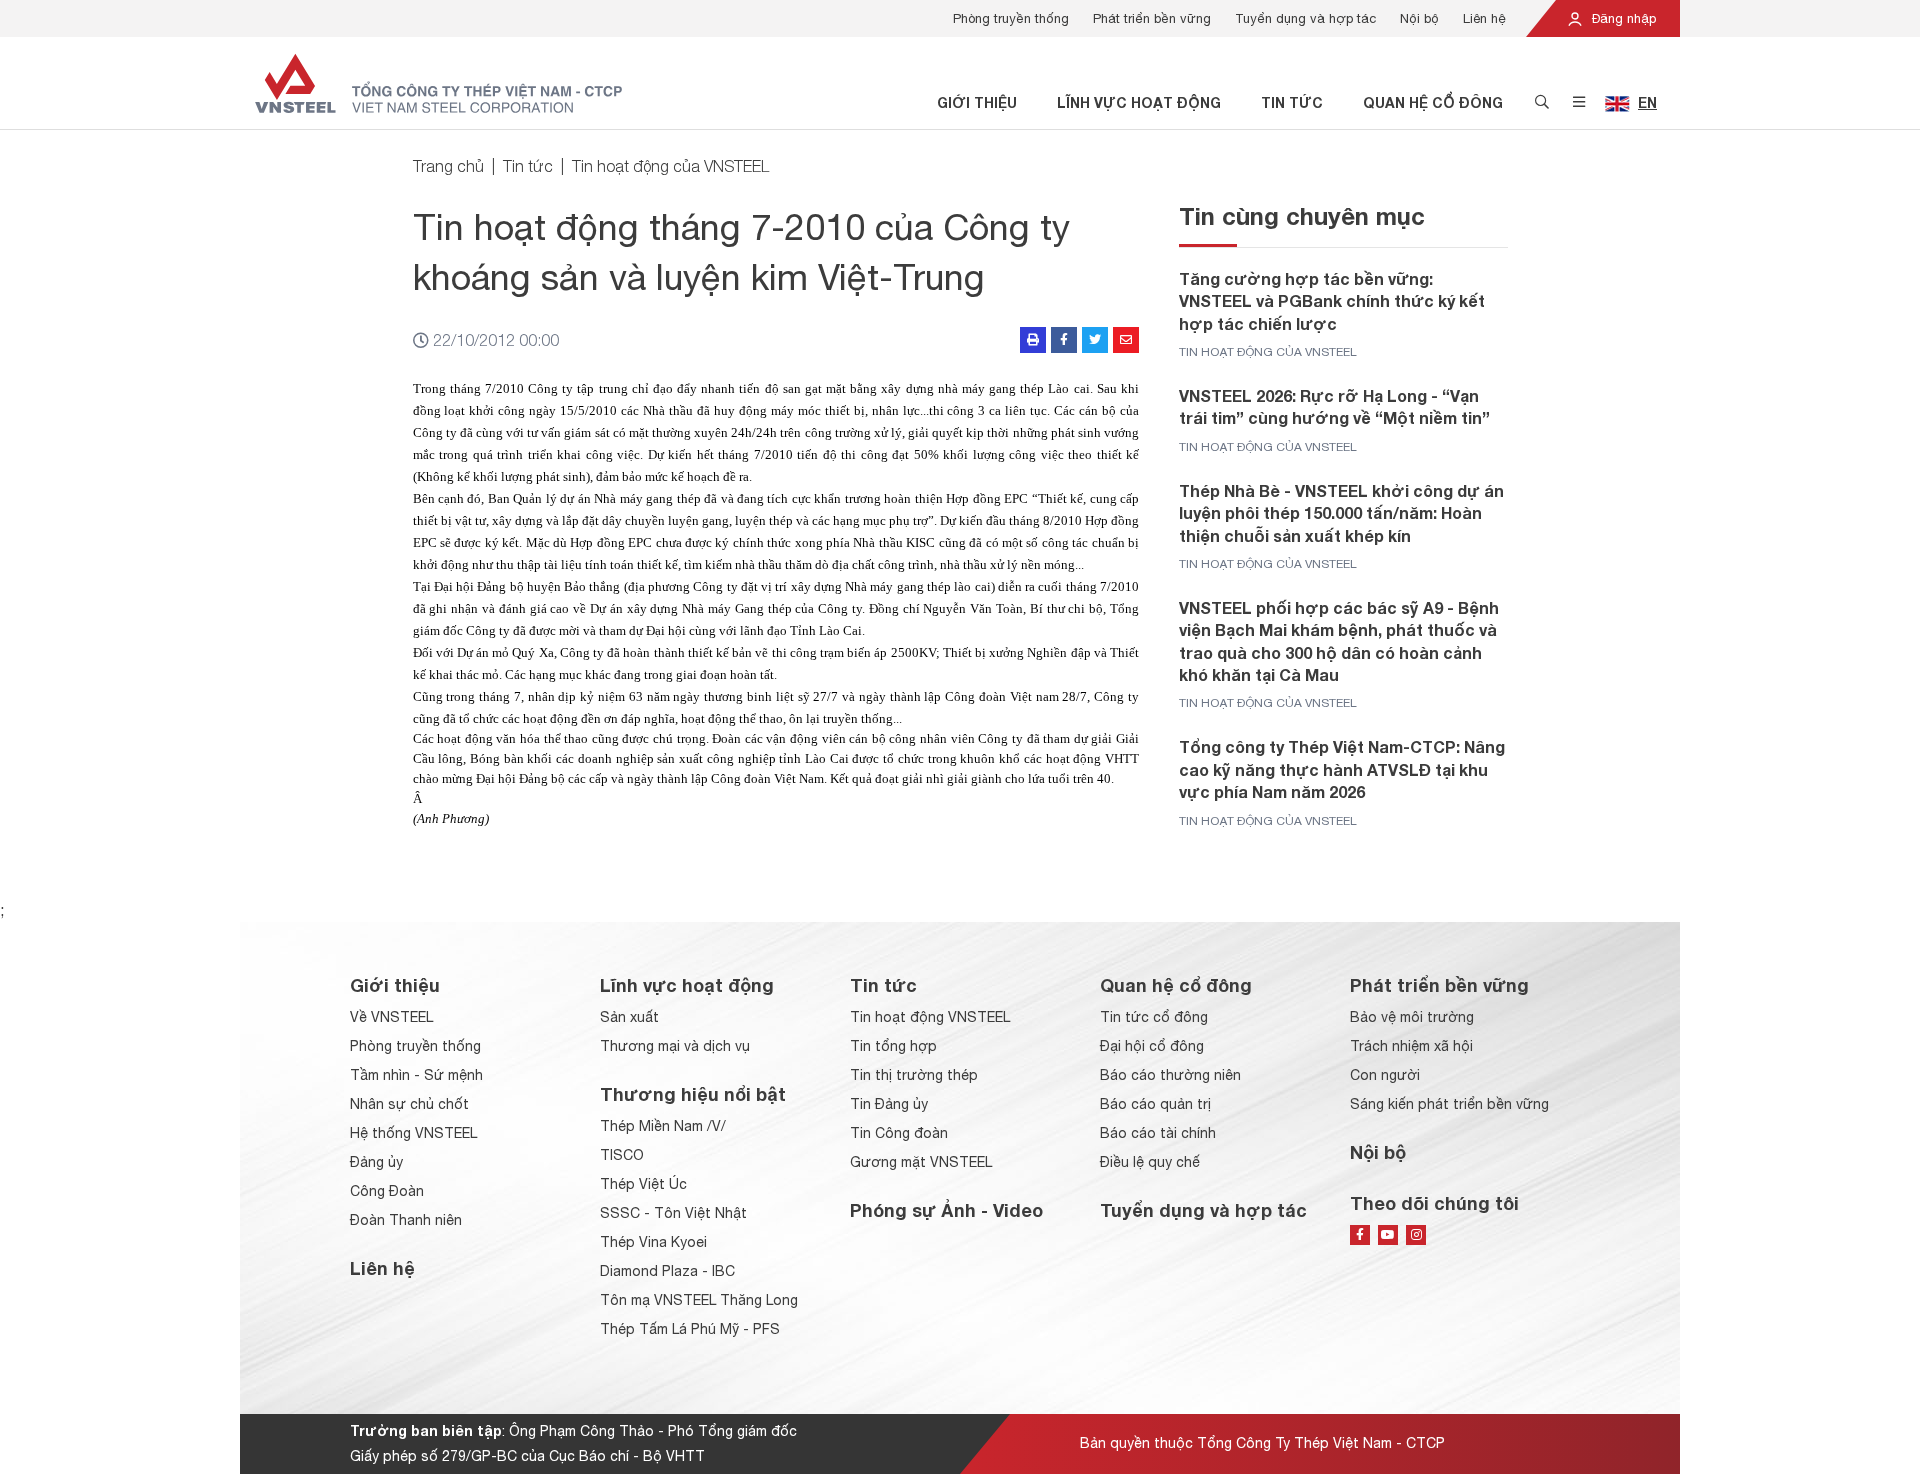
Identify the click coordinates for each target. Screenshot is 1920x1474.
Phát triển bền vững (1152, 18)
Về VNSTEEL (391, 1017)
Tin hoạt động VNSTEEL (930, 1017)
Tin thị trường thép (914, 1075)
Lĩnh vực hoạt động (1139, 102)
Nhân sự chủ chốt (409, 1104)
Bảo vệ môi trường (1412, 1017)
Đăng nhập (1622, 18)
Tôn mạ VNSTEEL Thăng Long (699, 1300)
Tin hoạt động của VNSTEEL (670, 166)
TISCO (622, 1155)
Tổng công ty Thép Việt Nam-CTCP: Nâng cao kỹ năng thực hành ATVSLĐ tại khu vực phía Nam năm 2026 (1342, 769)
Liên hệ (1484, 18)
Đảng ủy (376, 1162)
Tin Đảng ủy (889, 1104)
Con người (1385, 1075)
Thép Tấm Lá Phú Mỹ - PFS (690, 1329)
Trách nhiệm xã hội (1411, 1046)
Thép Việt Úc (643, 1184)
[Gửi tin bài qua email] (1126, 340)
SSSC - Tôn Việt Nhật (673, 1213)
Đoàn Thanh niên (406, 1220)
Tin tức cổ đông (1154, 1017)
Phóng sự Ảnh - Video (946, 1210)
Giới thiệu (977, 102)
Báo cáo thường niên (1170, 1075)
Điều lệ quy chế (1150, 1162)
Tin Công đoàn (899, 1133)
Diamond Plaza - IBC (667, 1271)
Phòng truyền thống (1011, 18)
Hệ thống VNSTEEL (413, 1133)
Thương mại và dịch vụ (675, 1046)
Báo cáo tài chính (1158, 1133)
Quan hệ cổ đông (1433, 102)
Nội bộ (1419, 18)
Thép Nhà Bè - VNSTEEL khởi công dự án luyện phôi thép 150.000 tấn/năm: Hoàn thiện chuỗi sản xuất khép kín (1341, 513)
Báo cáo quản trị (1155, 1104)
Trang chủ (448, 166)
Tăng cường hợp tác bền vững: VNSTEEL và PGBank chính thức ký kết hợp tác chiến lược (1332, 301)
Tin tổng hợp (893, 1046)
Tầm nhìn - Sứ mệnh (416, 1075)
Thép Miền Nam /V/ (663, 1126)
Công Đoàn (387, 1191)
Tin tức (1292, 102)
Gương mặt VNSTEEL (921, 1162)
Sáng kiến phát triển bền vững (1449, 1104)
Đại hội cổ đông (1152, 1046)
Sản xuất (629, 1017)
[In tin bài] (1033, 340)
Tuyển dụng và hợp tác (1305, 18)
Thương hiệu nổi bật (693, 1094)
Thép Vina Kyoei (653, 1242)
